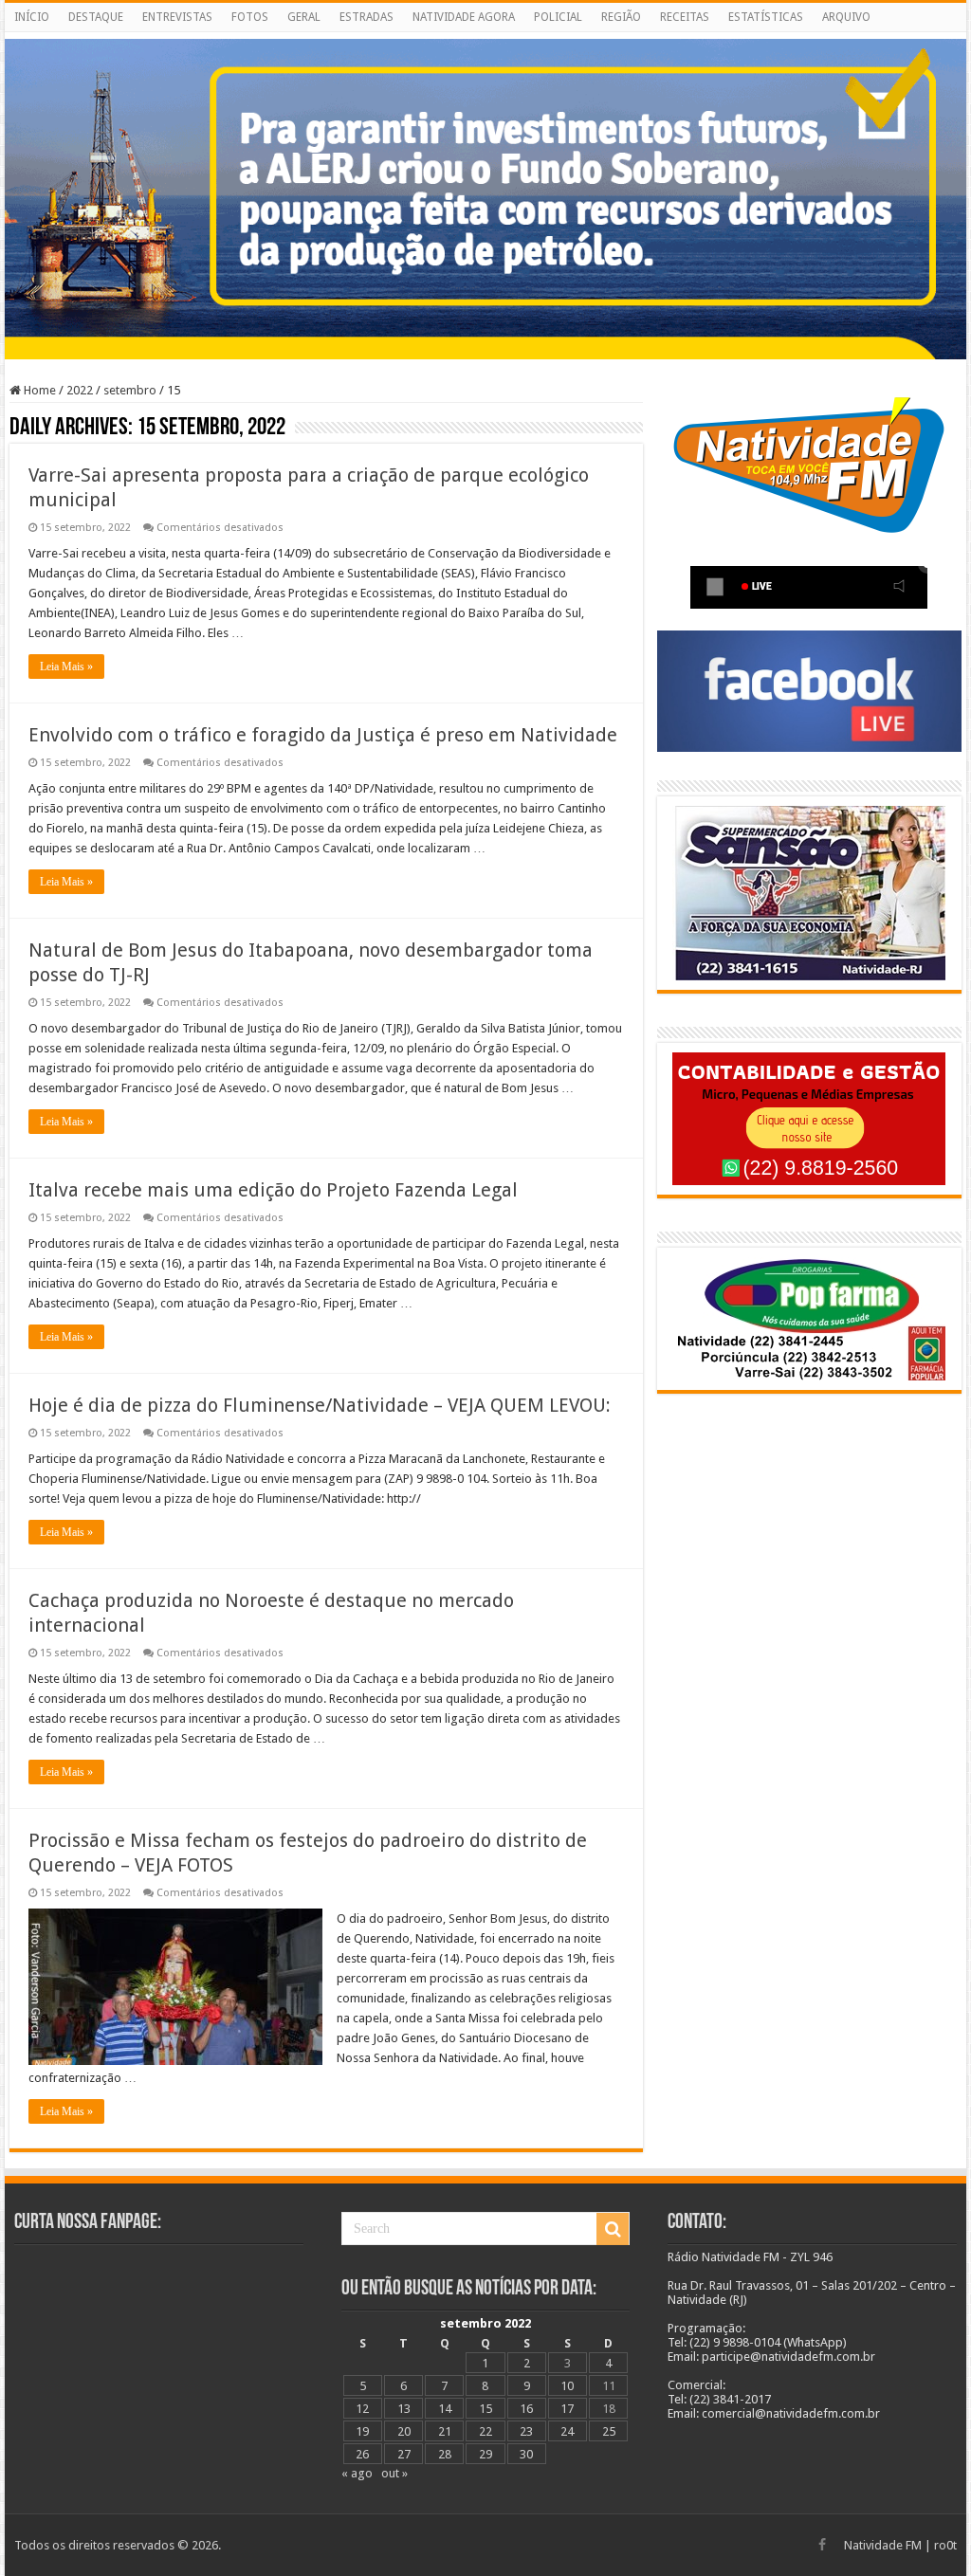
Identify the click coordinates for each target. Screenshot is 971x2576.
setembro (130, 390)
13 (404, 2409)
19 (362, 2431)
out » (394, 2473)
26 (362, 2454)
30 (526, 2454)
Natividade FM (883, 2545)
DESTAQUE (96, 17)
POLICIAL (558, 17)
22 (485, 2431)
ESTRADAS (366, 17)
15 (485, 2409)
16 (526, 2409)
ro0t (945, 2545)
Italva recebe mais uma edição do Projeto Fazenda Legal (273, 1190)
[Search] (613, 2229)
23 (526, 2431)
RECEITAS (685, 17)
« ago (357, 2473)
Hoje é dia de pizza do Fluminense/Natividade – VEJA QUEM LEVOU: (320, 1405)
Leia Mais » (66, 667)
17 (567, 2409)
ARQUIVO (846, 17)
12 (362, 2409)
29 (485, 2454)
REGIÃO (621, 17)
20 (404, 2431)
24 (567, 2431)
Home (38, 390)
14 (445, 2409)
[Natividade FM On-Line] (485, 36)
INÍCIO (32, 17)
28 (445, 2454)
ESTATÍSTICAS (766, 17)
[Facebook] (822, 2545)
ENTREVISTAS (177, 17)
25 (609, 2431)
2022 (80, 390)
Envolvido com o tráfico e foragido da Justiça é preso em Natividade (323, 735)
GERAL (304, 17)
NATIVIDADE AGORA (464, 17)
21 (445, 2431)
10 (567, 2386)
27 (404, 2454)
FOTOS (250, 17)
